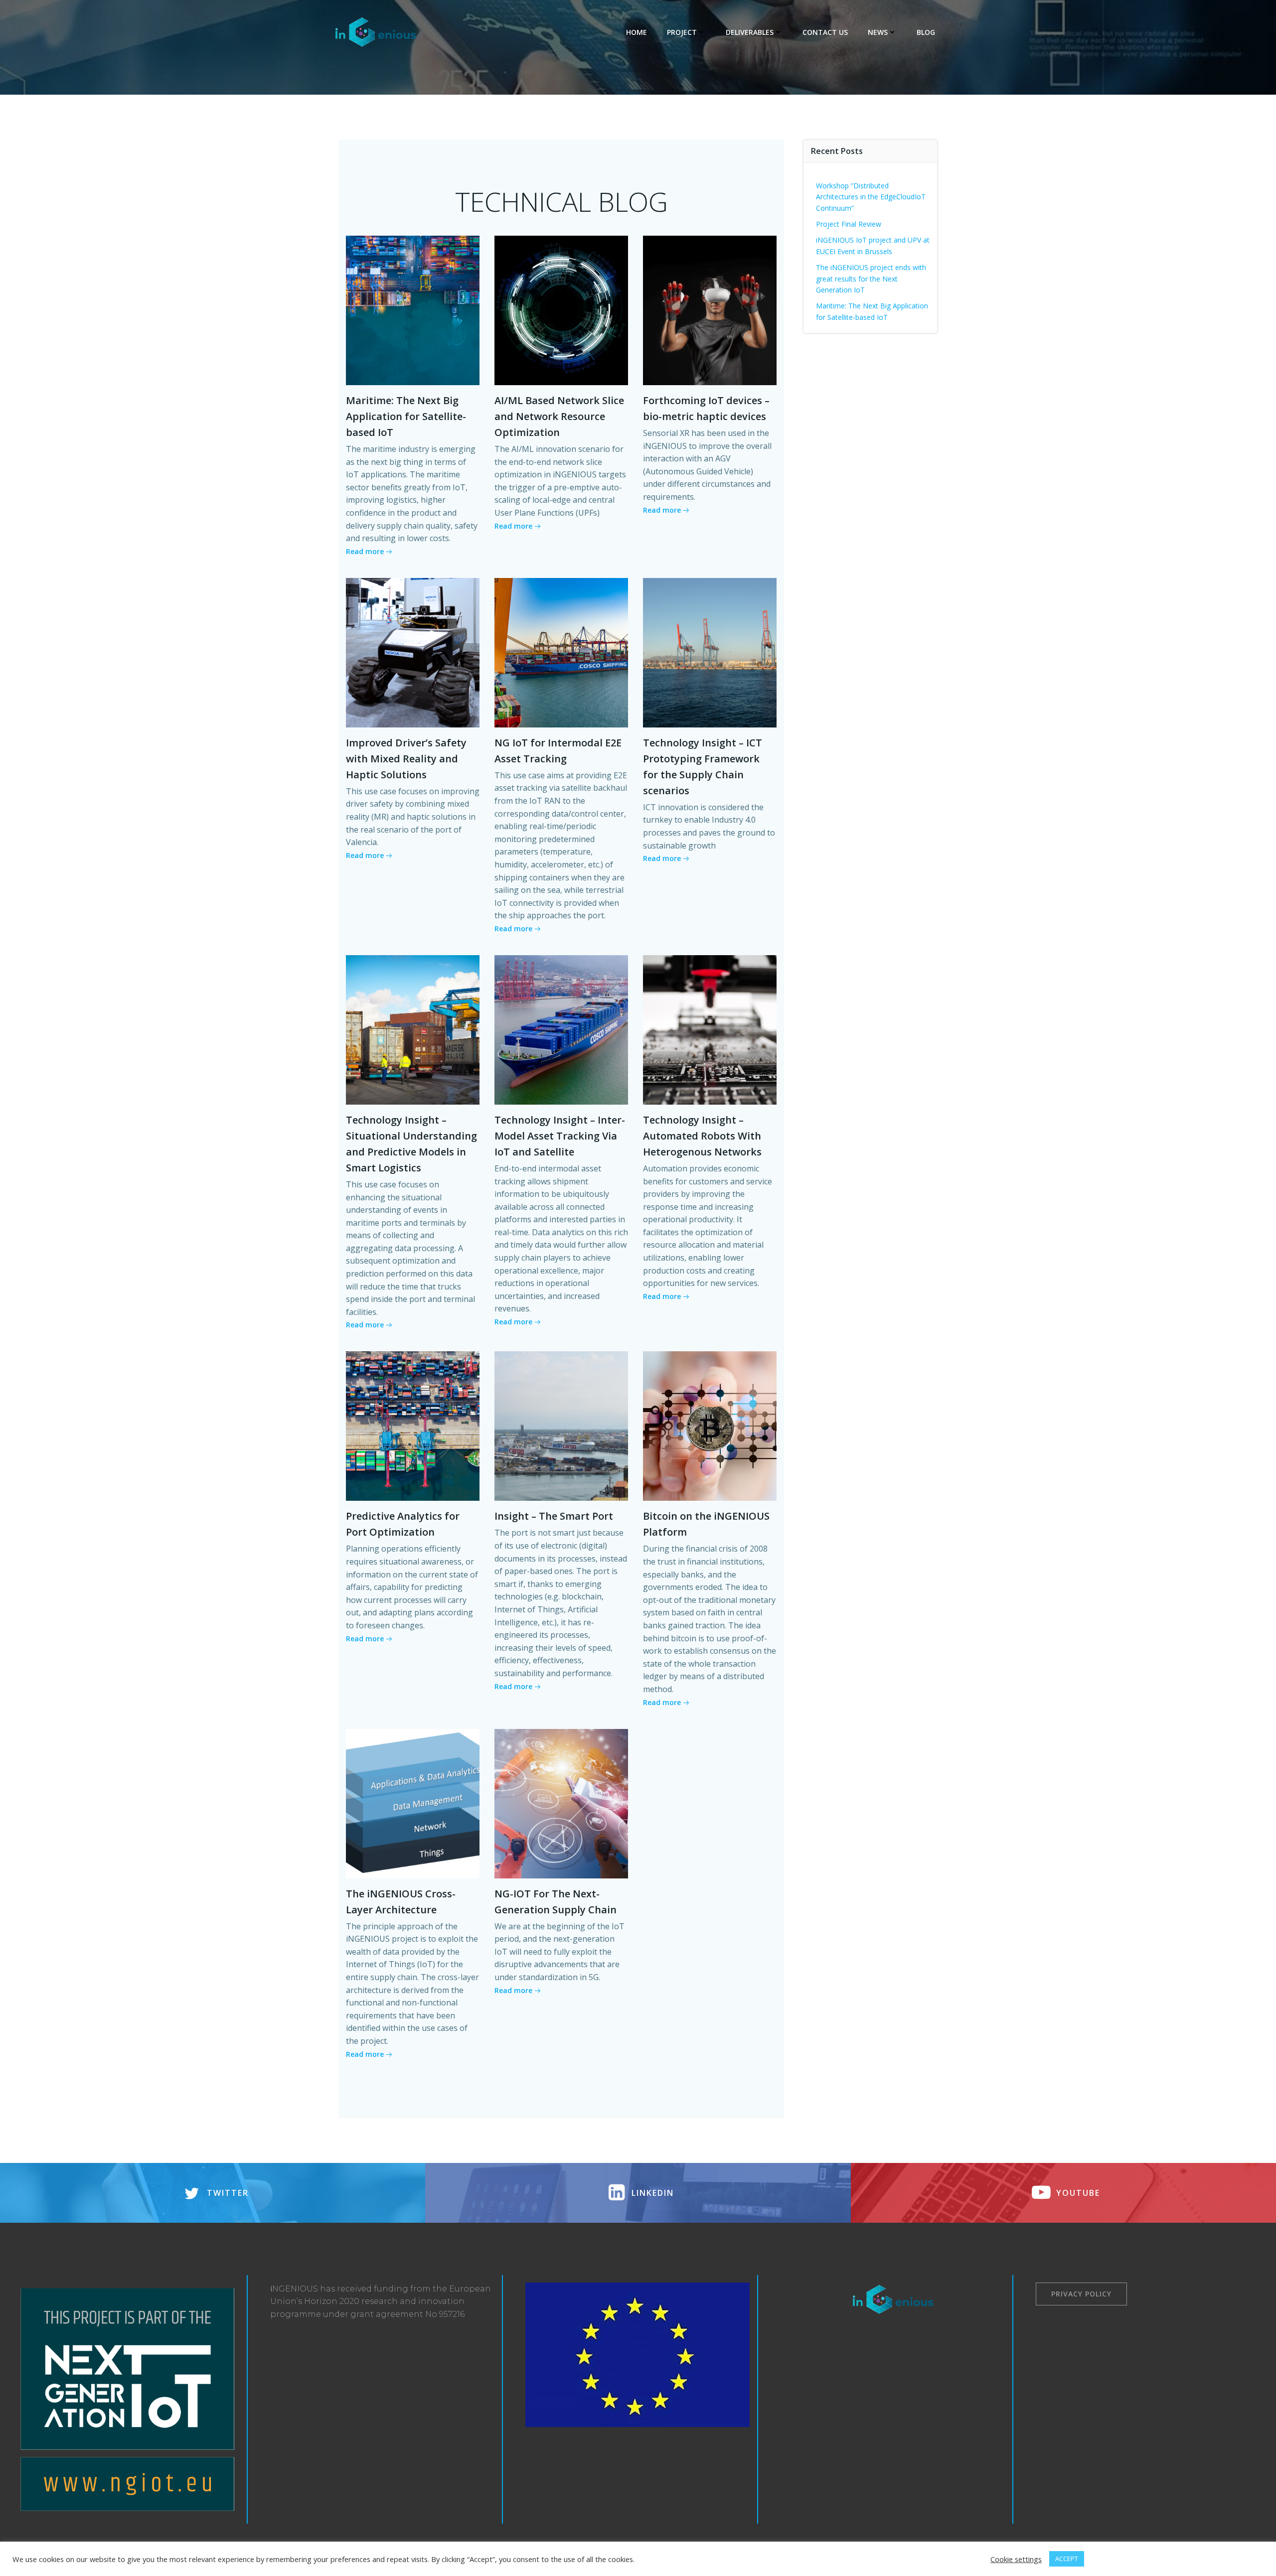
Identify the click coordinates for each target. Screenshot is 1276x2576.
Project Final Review (849, 224)
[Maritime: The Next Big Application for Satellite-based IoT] (413, 309)
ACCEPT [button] (1067, 2559)
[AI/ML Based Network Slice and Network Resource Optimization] (561, 309)
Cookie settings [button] (1016, 2559)
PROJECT (682, 32)
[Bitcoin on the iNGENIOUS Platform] (710, 1426)
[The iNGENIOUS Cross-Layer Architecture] (413, 1803)
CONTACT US (825, 32)
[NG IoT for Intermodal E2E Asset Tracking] (561, 652)
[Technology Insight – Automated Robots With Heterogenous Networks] (710, 1029)
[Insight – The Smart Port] (561, 1426)
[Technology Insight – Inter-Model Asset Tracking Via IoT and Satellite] (561, 1029)
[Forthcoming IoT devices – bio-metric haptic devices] (710, 309)
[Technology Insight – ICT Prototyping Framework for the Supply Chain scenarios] (710, 652)
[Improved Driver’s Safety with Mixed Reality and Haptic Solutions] (413, 652)
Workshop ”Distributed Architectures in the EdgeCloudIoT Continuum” (871, 197)
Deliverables (750, 32)
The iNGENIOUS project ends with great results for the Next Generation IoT (871, 279)
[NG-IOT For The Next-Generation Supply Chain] (561, 1803)
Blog (926, 32)
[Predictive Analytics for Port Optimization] (413, 1426)
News (878, 32)
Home (637, 32)
